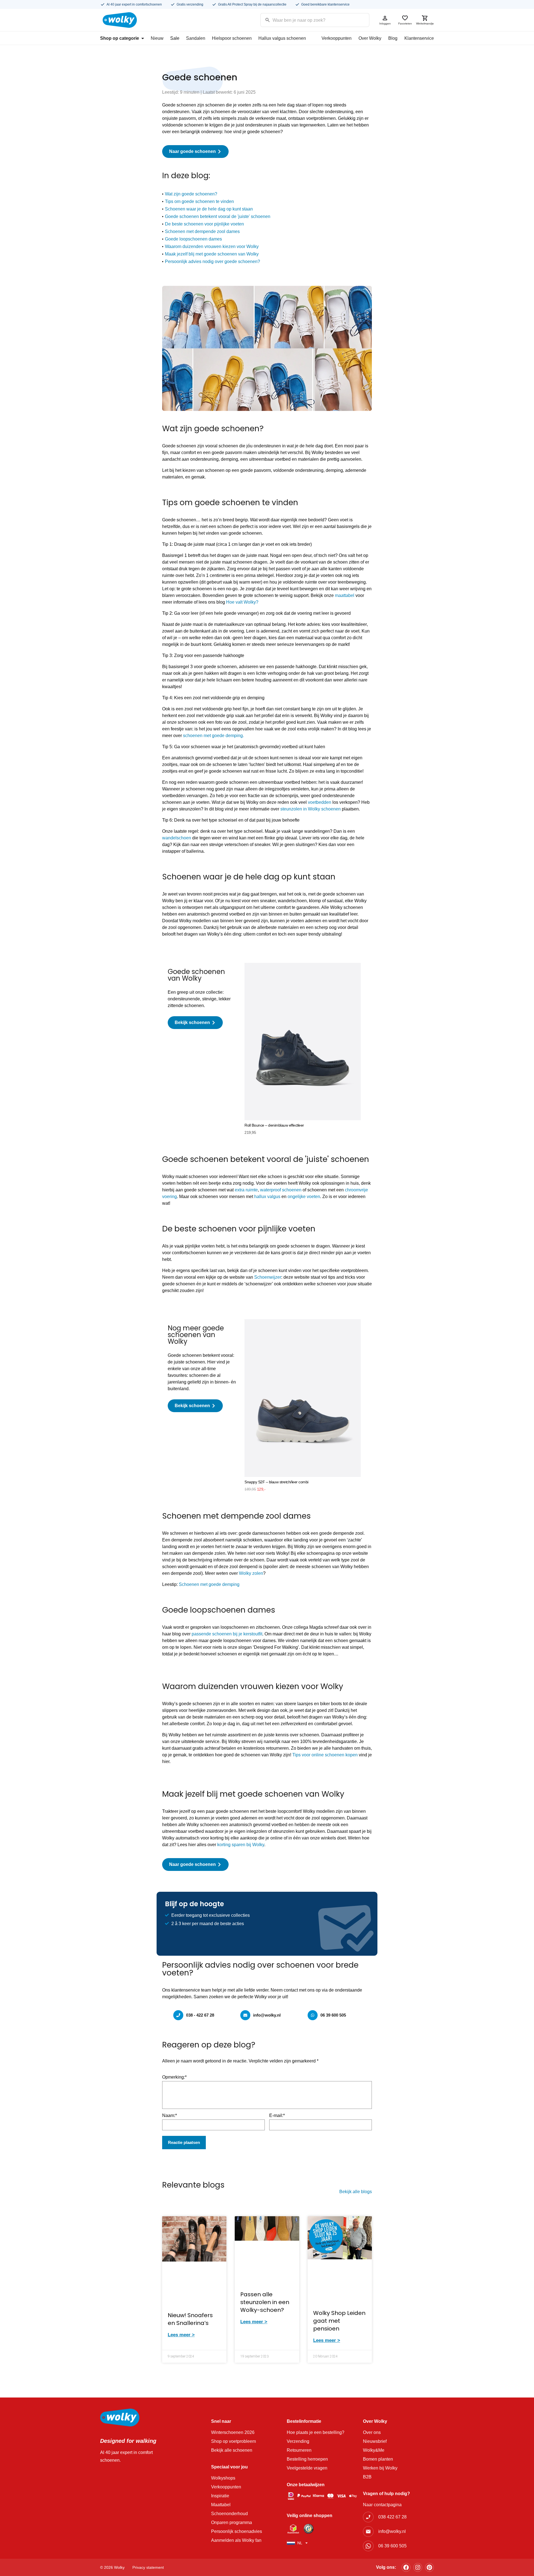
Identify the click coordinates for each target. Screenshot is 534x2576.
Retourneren (299, 2450)
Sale (175, 38)
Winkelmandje (425, 23)
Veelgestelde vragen (307, 2468)
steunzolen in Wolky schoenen (311, 809)
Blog (393, 38)
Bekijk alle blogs (356, 2192)
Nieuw (157, 38)
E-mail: (277, 2115)
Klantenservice (419, 38)
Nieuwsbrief (375, 2441)
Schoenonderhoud (229, 2514)
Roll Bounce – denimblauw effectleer (274, 1125)
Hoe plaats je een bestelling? (316, 2432)
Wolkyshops (223, 2478)
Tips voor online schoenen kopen (325, 1755)
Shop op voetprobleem (233, 2441)
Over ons (372, 2432)
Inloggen (385, 23)
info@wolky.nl (267, 2015)
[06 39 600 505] (313, 2015)
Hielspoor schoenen (232, 38)
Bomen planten (378, 2459)
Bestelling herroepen (307, 2459)
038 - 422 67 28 (200, 2015)
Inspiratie (220, 2496)
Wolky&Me (374, 2450)
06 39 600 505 (333, 2015)
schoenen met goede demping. (213, 736)
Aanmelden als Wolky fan (236, 2540)
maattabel (345, 595)
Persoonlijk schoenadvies (237, 2531)
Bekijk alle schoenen (232, 2450)
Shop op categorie (120, 38)
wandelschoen (177, 838)
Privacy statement (148, 2567)
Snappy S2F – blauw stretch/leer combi (276, 1482)
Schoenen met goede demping (210, 1584)
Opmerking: (174, 2077)
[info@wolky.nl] (245, 2015)
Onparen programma (232, 2522)
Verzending (298, 2441)
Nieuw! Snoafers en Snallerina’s (190, 2319)
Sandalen (196, 38)
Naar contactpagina (382, 2505)
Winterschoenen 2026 (233, 2432)
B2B (367, 2477)
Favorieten (405, 23)
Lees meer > (181, 2335)
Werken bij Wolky (380, 2468)
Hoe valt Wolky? (242, 602)
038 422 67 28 (392, 2517)
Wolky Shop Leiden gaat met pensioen (339, 2321)
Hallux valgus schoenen (282, 38)
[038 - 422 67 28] (178, 2015)
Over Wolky (370, 38)
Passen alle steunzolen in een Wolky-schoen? (265, 2302)
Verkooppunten (337, 38)
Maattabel (221, 2505)
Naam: (170, 2115)
